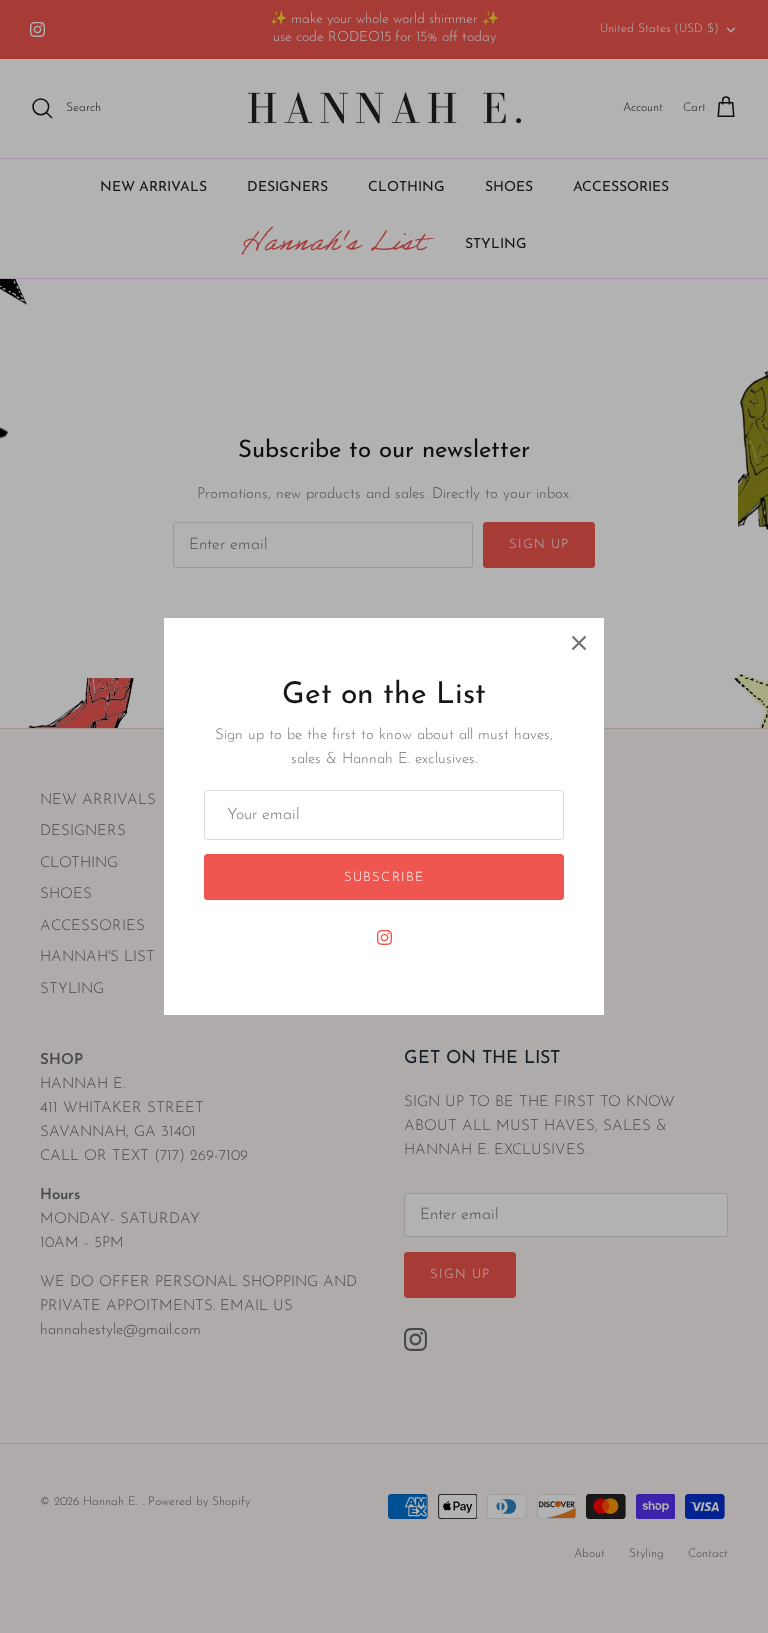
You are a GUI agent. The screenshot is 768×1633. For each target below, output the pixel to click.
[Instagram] (384, 937)
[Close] (579, 643)
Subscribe (383, 877)
